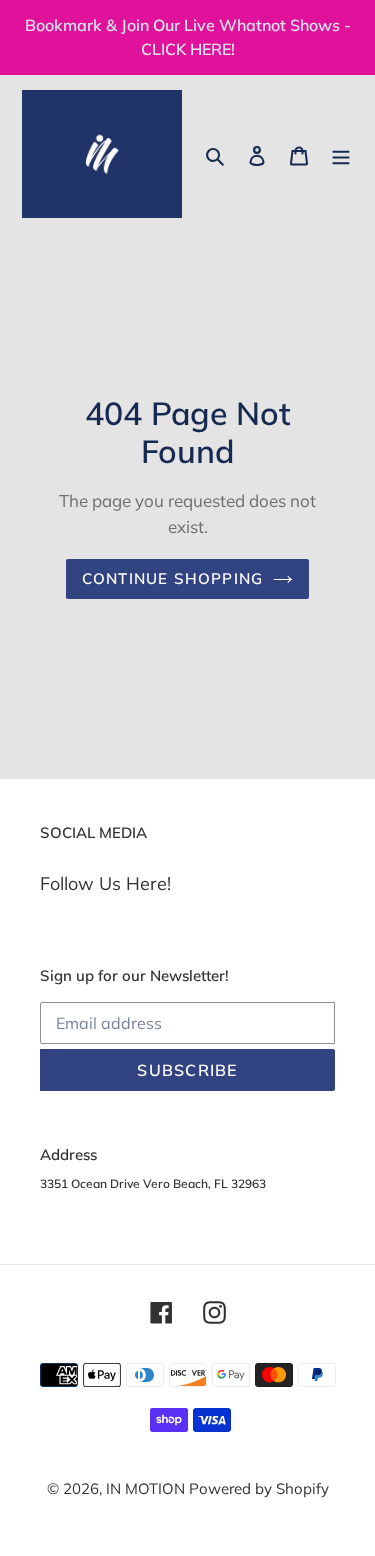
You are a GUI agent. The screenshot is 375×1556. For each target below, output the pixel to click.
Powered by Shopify (259, 1488)
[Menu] (341, 154)
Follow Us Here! (105, 883)
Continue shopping (173, 578)
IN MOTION (147, 1488)
